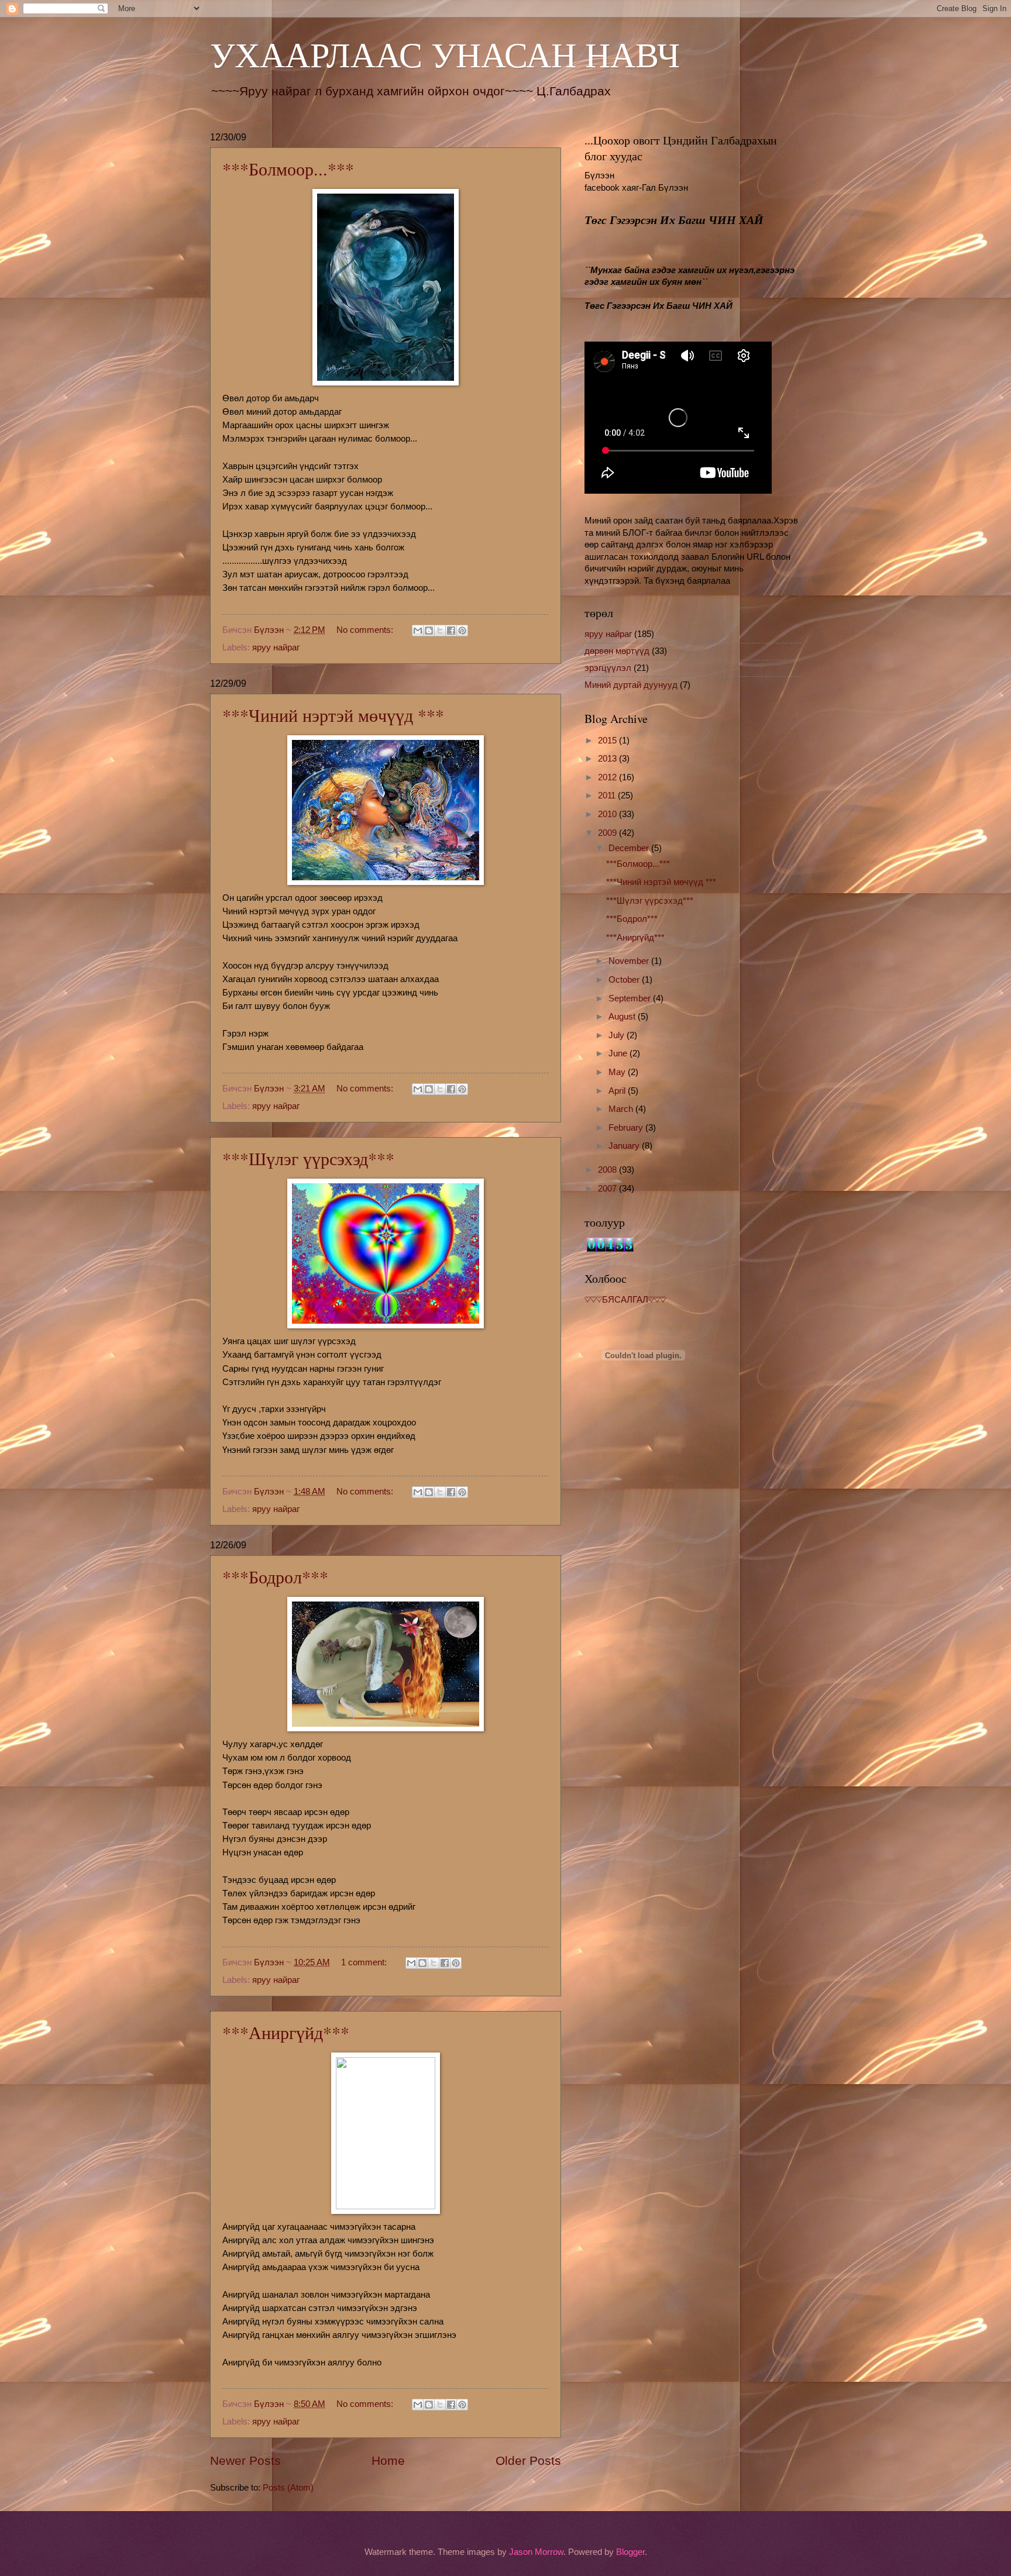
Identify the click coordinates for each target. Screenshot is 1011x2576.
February (627, 1128)
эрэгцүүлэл (608, 668)
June (619, 1053)
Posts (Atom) (288, 2488)
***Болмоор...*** (288, 168)
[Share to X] (440, 631)
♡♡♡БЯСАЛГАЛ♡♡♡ (625, 1300)
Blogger (630, 2552)
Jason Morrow (536, 2552)
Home (388, 2460)
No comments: (366, 630)
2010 (608, 814)
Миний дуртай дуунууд (631, 685)
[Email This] (418, 631)
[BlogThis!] (429, 631)
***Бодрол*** (275, 1576)
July (618, 1035)
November (630, 961)
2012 (608, 777)
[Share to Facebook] (451, 631)
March (622, 1109)
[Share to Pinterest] (462, 631)
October (625, 980)
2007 (608, 1189)
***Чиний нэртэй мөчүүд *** (333, 715)
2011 (608, 795)
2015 (608, 741)
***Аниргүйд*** (286, 2032)
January (625, 1146)
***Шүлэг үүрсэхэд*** (308, 1158)
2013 (608, 759)
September (631, 998)
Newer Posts (245, 2460)
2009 (608, 833)
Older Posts (528, 2460)
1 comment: (365, 1962)
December (630, 848)
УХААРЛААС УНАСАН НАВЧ (445, 54)
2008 (608, 1170)
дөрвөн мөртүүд (617, 651)
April (618, 1091)
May (618, 1072)
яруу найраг (276, 648)
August (623, 1017)
